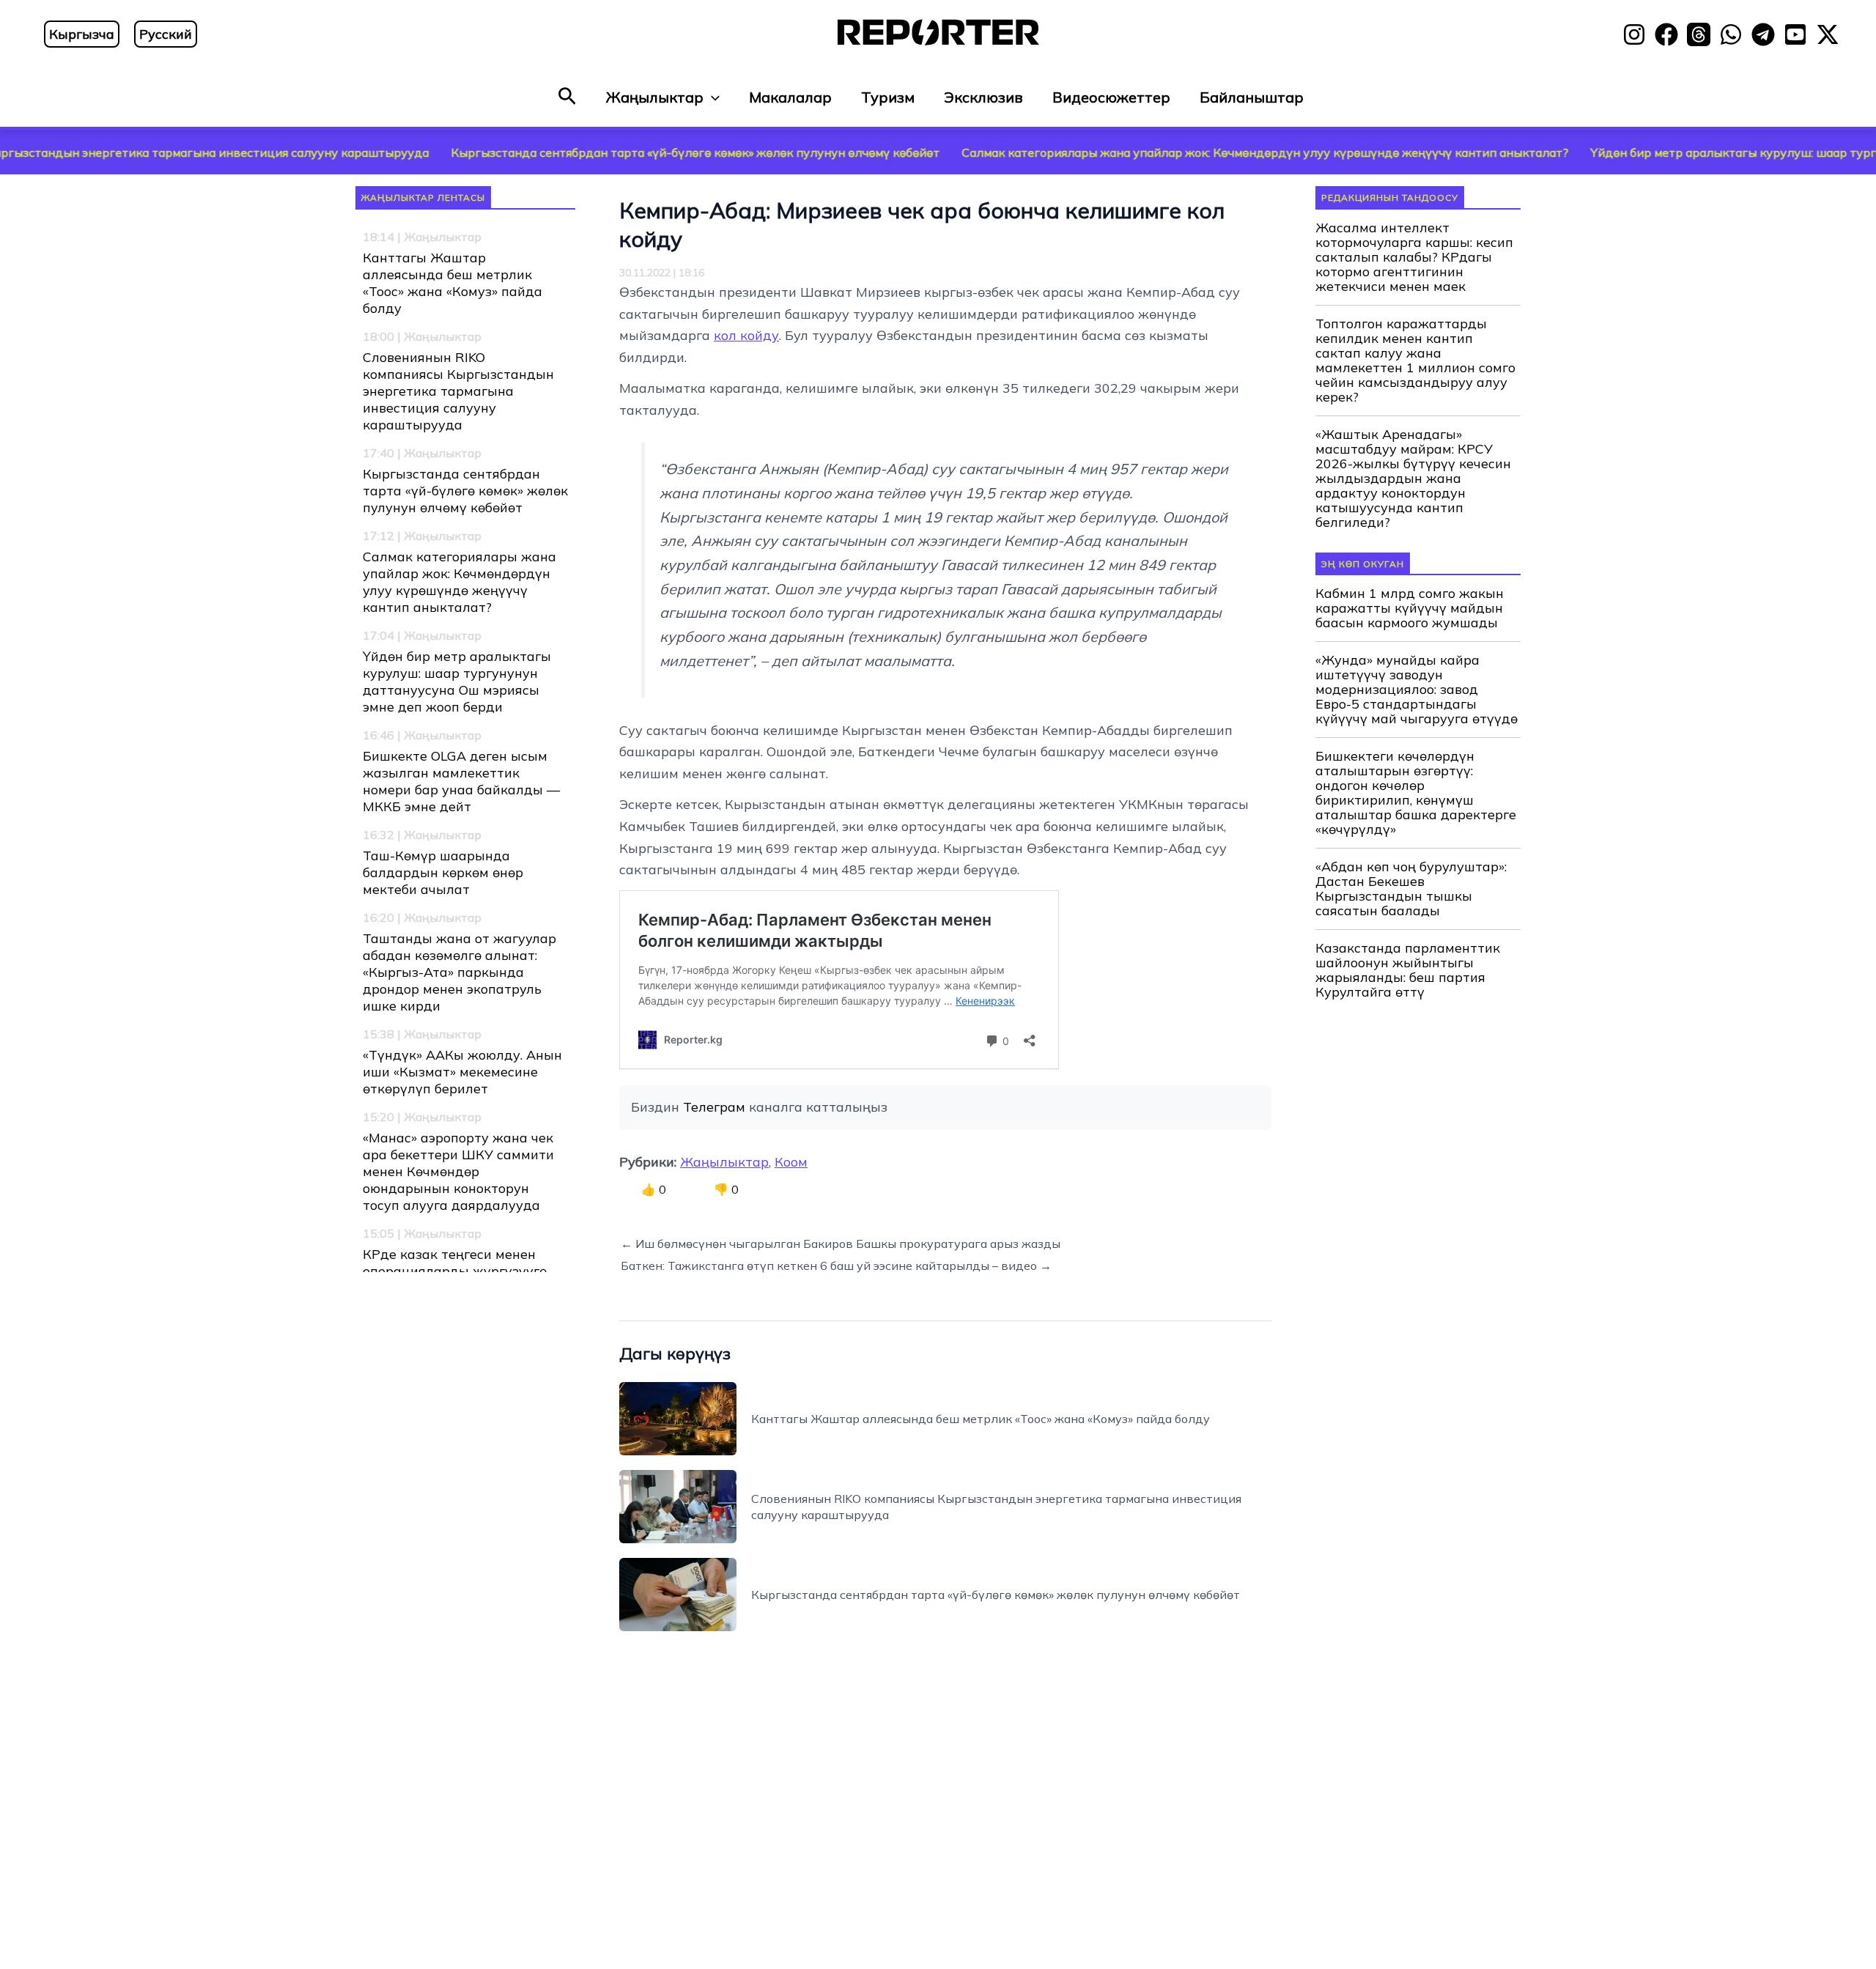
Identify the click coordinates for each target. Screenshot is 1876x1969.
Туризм (888, 97)
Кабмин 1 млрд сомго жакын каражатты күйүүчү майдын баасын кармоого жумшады (1410, 608)
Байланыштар (1252, 97)
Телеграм (714, 1107)
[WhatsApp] (1731, 34)
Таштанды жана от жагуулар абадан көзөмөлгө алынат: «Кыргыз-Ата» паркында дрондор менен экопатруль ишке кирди (459, 972)
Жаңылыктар (655, 97)
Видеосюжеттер (1111, 97)
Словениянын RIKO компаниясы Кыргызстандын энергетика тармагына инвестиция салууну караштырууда (458, 391)
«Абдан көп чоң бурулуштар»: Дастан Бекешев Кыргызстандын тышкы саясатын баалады (1411, 889)
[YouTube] (1795, 34)
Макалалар (790, 97)
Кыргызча (82, 34)
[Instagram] (1634, 34)
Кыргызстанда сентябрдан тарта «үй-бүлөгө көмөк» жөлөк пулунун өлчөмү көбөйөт (585, 152)
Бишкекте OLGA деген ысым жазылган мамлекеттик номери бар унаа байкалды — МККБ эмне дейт (461, 781)
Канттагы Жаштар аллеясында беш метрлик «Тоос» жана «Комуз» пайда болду (453, 283)
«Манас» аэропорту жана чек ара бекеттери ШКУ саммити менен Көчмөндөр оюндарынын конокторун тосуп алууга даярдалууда (458, 1171)
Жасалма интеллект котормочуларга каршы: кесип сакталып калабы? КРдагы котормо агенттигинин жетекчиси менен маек (1414, 257)
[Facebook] (1666, 34)
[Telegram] (1763, 34)
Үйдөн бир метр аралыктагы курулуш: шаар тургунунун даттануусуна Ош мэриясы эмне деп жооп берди (457, 681)
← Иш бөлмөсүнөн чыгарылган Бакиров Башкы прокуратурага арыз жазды (841, 1244)
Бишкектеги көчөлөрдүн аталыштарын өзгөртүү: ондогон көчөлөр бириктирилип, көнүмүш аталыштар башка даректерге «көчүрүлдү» (1416, 793)
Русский (166, 34)
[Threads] (1699, 34)
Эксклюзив (983, 97)
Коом (791, 1162)
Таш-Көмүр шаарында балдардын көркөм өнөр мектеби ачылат (443, 872)
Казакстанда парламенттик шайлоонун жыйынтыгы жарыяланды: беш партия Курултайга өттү (1408, 970)
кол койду (746, 335)
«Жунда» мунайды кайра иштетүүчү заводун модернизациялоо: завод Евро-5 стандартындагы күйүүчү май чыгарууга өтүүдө (1417, 690)
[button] (567, 97)
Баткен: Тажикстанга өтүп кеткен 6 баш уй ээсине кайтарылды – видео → (836, 1266)
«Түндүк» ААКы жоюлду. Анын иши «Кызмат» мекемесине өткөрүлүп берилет (462, 1072)
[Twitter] (1828, 34)
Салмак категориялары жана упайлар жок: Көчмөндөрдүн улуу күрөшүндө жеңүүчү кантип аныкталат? (1155, 152)
